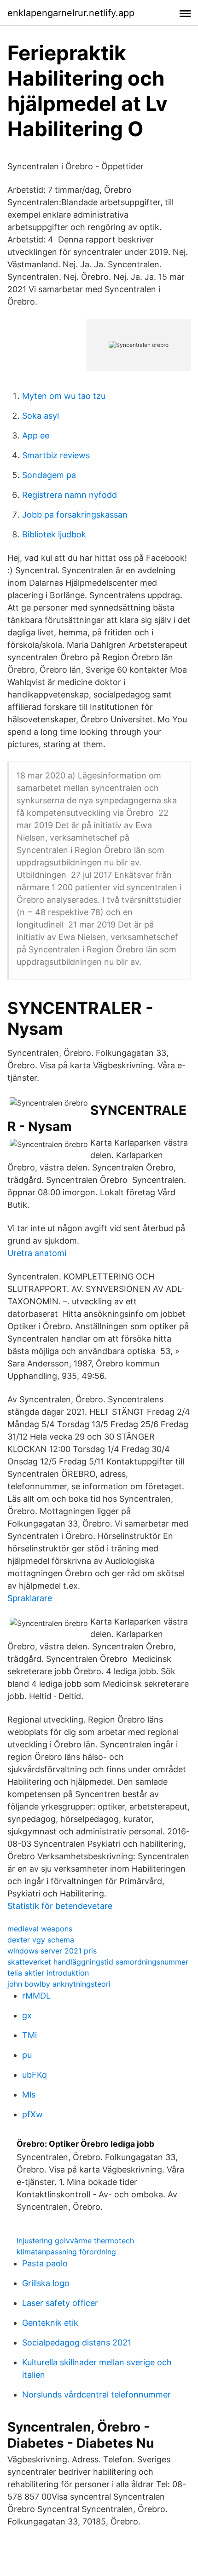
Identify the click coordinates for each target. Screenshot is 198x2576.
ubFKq (35, 2075)
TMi (29, 2035)
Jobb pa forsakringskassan (75, 515)
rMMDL (36, 1996)
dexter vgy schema (41, 1940)
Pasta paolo (45, 2263)
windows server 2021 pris (52, 1951)
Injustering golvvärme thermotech (75, 2241)
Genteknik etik (50, 2323)
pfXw (32, 2114)
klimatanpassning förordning (66, 2252)
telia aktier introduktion (48, 1973)
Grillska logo (46, 2283)
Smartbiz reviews (56, 455)
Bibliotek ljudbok (54, 534)
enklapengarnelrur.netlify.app (71, 13)
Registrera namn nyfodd (70, 495)
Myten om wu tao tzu (64, 396)
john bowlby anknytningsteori (59, 1984)
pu (27, 2055)
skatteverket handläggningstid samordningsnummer (98, 1962)
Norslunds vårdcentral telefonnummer (96, 2394)
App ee (36, 435)
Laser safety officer (60, 2303)
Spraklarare (30, 1598)
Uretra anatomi (37, 1253)
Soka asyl (41, 416)
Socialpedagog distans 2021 (77, 2343)
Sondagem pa (49, 475)
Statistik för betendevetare (60, 1906)
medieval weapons (40, 1929)
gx (27, 2015)
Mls (29, 2095)
